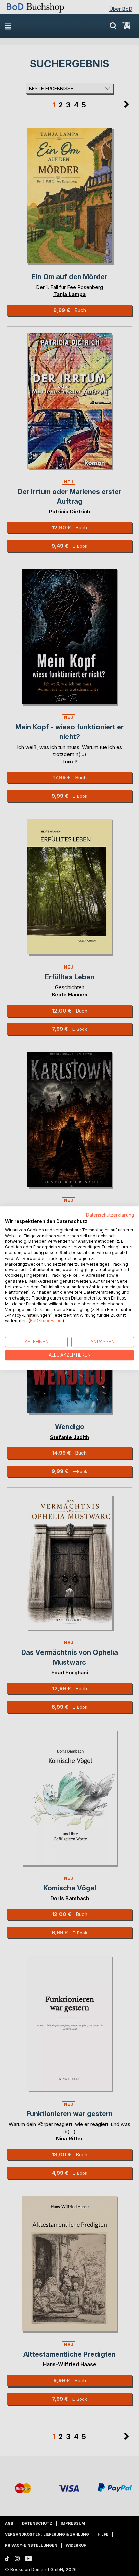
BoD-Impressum (46, 1321)
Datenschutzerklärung (110, 1215)
